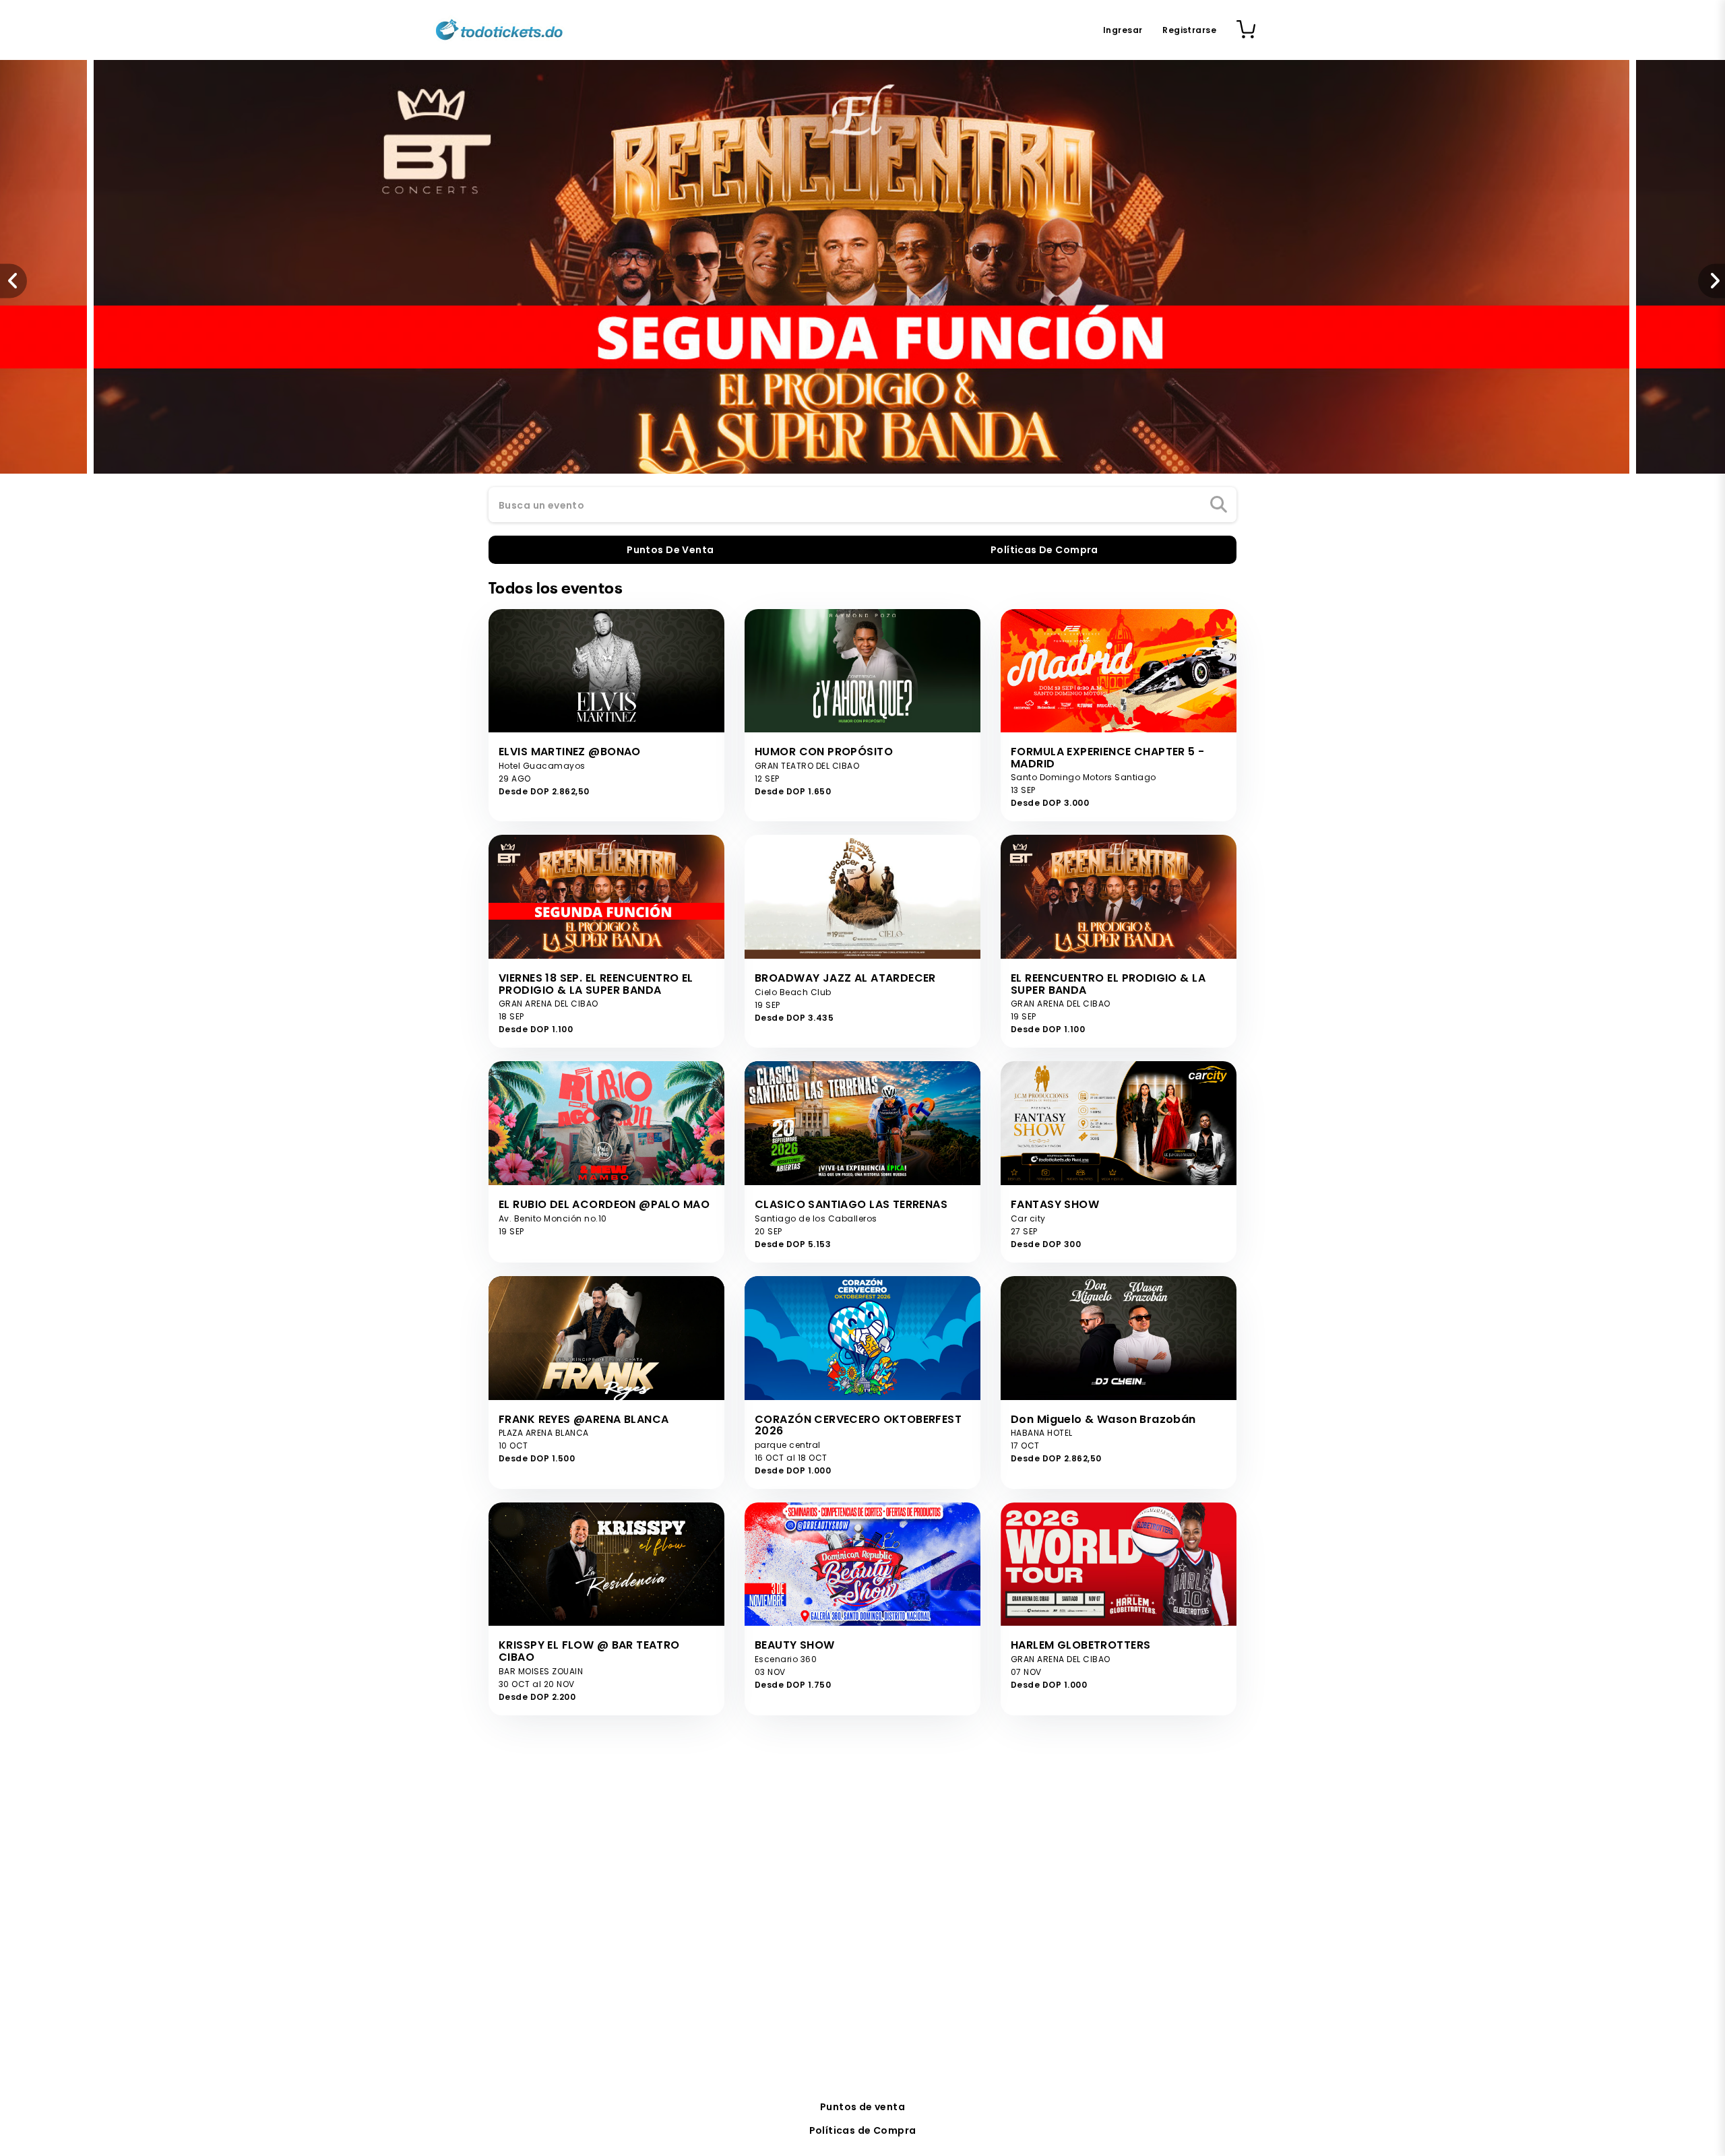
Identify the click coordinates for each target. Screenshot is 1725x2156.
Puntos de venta (862, 2107)
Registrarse (1189, 30)
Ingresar (1123, 30)
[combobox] (862, 505)
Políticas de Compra (863, 2130)
